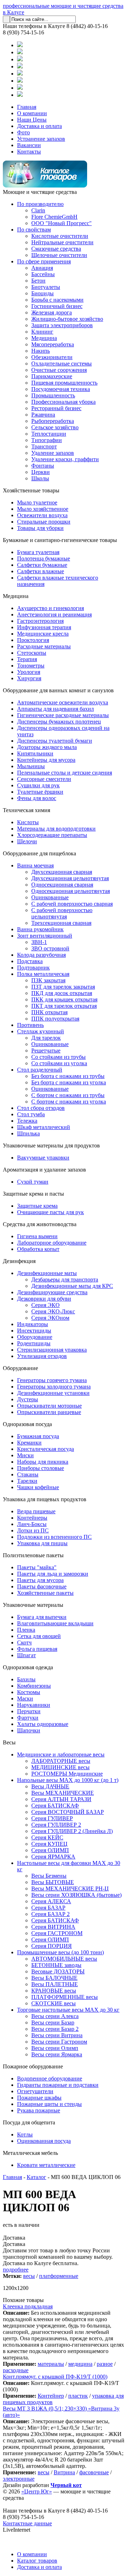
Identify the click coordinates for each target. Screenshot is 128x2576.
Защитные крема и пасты (33, 1194)
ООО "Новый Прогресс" (62, 223)
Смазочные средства (56, 249)
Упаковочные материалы (33, 1605)
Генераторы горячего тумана (52, 1380)
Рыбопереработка (53, 421)
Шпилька (28, 1133)
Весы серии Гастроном (59, 2042)
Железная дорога (52, 312)
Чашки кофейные (38, 1487)
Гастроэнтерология (40, 621)
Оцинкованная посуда (44, 2141)
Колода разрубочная (41, 955)
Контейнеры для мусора (46, 760)
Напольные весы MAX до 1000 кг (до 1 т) (68, 1780)
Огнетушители (35, 2091)
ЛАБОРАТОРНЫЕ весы (61, 1761)
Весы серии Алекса (55, 2016)
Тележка (27, 1121)
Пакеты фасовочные (42, 1586)
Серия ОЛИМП (50, 1850)
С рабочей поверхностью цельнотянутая (62, 913)
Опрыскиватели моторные (49, 1406)
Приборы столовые (41, 1468)
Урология (29, 672)
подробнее (16, 2270)
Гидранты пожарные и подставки (58, 2085)
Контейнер (51, 2396)
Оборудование (35, 1337)
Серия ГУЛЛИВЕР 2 (56, 1825)
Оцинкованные (50, 897)
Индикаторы (33, 1324)
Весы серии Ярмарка (57, 2054)
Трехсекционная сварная (61, 923)
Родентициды (34, 1343)
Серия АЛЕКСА (51, 1901)
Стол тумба (31, 1114)
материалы (51, 2364)
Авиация (42, 268)
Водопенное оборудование (50, 2078)
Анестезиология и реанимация (54, 614)
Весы (9, 1742)
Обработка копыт (38, 1249)
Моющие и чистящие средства (40, 192)
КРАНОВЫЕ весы (54, 1991)
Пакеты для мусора (40, 1580)
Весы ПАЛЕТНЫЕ (55, 1984)
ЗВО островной (50, 948)
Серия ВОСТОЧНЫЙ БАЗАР (68, 1812)
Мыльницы (31, 766)
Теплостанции (49, 434)
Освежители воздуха (42, 515)
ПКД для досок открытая (62, 993)
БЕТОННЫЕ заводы (56, 1965)
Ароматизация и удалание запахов (44, 1170)
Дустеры (28, 1399)
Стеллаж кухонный (41, 1031)
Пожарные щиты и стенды (49, 2104)
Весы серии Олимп (55, 2048)
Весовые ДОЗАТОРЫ (58, 1971)
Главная (27, 107)
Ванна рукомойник (40, 929)
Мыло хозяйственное (43, 509)
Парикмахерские (52, 376)
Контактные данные (27, 2523)
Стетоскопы (32, 653)
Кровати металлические (46, 2165)
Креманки (29, 1443)
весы (29, 2276)
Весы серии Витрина (57, 2035)
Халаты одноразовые (43, 1724)
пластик (78, 2396)
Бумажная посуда (38, 1436)
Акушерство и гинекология (50, 608)
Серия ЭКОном (50, 1318)
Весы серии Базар (53, 2022)
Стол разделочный (40, 1070)
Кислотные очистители (60, 236)
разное (105, 2364)
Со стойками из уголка (59, 1063)
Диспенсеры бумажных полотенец (59, 722)
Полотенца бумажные (44, 558)
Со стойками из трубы (58, 1057)
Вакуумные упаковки (43, 1158)
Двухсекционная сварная (62, 872)
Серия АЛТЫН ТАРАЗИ (61, 1799)
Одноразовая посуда (27, 1424)
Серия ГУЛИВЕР (52, 1818)
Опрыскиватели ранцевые (49, 1412)
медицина (80, 2364)
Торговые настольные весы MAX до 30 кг (68, 2010)
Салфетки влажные (41, 571)
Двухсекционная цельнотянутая (70, 878)
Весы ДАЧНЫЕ (50, 1786)
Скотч (24, 1642)
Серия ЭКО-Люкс (53, 1311)
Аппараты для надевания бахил (55, 709)
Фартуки (28, 1718)
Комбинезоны (34, 1686)
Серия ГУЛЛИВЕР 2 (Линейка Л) (72, 1831)
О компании (32, 113)
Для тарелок (46, 1038)
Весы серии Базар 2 (55, 2029)
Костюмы (29, 1692)
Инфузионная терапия (44, 627)
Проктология (33, 640)
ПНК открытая (49, 1012)
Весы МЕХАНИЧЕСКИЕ (63, 1793)
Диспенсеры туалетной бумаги (55, 741)
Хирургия (29, 678)
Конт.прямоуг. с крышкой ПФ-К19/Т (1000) (55, 2377)
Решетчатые (46, 1050)
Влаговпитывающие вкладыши (55, 1623)
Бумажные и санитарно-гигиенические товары (60, 540)
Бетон (38, 281)
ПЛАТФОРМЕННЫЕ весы (65, 1997)
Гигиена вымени (37, 1236)
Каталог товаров (37, 2561)
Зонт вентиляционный (45, 936)
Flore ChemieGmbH (54, 217)
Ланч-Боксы (32, 1524)
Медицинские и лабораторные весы (61, 1754)
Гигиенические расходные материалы (63, 715)
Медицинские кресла (43, 634)
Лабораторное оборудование (52, 1243)
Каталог (36, 2177)
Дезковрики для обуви (44, 1299)
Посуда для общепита (29, 2122)
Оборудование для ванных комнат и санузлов (58, 690)
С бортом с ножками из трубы (68, 1095)
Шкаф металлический (44, 1127)
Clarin (38, 210)
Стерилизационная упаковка (52, 1350)
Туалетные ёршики (40, 792)
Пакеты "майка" (37, 1567)
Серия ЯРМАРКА (53, 1857)
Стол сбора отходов (41, 1108)
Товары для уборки (40, 528)
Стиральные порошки (44, 522)
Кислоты (28, 822)
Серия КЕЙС (47, 1837)
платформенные (59, 2276)
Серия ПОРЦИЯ (52, 1946)
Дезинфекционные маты (47, 1273)
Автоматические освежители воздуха (63, 702)
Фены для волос (37, 798)
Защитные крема (37, 1206)
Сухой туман (33, 1182)
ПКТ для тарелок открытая (64, 1006)
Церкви (41, 472)
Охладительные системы (62, 364)
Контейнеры (32, 1518)
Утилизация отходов (42, 1356)
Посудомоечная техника (61, 389)
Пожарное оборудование (33, 2066)
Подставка (30, 961)
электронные (19, 2479)
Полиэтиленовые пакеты (33, 1555)
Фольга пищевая (37, 1649)
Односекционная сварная (62, 885)
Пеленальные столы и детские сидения (65, 773)
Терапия (27, 659)
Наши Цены (32, 120)
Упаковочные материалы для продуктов (51, 1145)
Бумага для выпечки (42, 1617)
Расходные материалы (44, 646)
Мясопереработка (53, 344)
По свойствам (34, 230)
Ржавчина (43, 415)
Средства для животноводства (40, 1224)
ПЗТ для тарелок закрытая (63, 987)
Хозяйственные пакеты (45, 1593)
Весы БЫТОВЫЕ (53, 1882)
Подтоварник (33, 968)
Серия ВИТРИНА (53, 1927)
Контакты (29, 152)
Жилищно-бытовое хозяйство (67, 319)
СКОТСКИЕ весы (54, 2003)
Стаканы (28, 1474)
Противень (30, 1025)
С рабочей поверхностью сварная (72, 904)
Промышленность (53, 395)
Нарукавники (34, 1705)
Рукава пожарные (39, 2110)
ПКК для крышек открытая (64, 999)
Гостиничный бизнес (57, 306)
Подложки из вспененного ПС (54, 1537)
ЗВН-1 (39, 942)
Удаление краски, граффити (65, 459)
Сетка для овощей (39, 1636)
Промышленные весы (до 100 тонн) (60, 1952)
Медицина (44, 338)
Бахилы (26, 1679)
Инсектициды (34, 1331)
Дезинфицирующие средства (52, 1292)
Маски (25, 1698)
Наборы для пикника (43, 1462)
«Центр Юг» (37, 2491)
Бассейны (43, 274)
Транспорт (44, 446)
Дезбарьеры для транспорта (65, 1279)
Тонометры (31, 666)
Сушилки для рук (38, 785)
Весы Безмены (49, 1876)
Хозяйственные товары (31, 490)
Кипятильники (35, 753)
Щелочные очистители (59, 255)
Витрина (64, 2472)
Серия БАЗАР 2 (50, 1914)
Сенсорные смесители (44, 779)
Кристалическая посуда (46, 1449)
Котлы (25, 2134)
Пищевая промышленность (64, 383)
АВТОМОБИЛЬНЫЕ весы (64, 1959)
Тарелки (27, 1481)
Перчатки (29, 1711)
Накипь (41, 351)
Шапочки (29, 1730)
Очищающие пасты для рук (50, 1212)
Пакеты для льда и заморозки (53, 1574)
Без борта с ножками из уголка (69, 1082)
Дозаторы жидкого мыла (47, 747)
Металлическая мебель (30, 2153)
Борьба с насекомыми (57, 300)
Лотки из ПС (33, 1530)
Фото (23, 132)
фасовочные (94, 2472)
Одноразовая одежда (28, 1667)
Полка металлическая (43, 974)
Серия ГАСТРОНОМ (57, 1933)
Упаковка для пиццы (42, 1543)
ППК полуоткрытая (55, 1019)
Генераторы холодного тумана (54, 1387)
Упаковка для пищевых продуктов (45, 1499)
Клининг (42, 332)
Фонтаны (43, 466)
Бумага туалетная (38, 552)
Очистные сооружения (59, 370)
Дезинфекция (19, 1261)
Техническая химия (26, 810)
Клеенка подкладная (28, 2306)
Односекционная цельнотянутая (71, 891)
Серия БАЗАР (48, 1908)
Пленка (26, 1630)
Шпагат (26, 1655)
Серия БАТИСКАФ (55, 1806)
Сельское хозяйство (55, 427)
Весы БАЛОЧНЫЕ (54, 1978)
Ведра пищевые (36, 1511)
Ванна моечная (35, 865)
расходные (16, 2370)
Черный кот (66, 2485)
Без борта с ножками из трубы (68, 1076)
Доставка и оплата (39, 126)
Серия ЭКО (46, 1305)
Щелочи (27, 841)
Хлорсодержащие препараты (52, 835)
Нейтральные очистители (62, 242)
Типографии (47, 440)
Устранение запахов (41, 139)
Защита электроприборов (62, 325)
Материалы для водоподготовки (56, 829)
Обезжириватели (52, 357)
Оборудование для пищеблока (39, 853)
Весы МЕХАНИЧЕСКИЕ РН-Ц (70, 1888)
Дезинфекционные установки (53, 1393)
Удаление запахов (53, 453)
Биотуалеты (46, 287)
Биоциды (42, 293)
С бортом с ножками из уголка (69, 1102)
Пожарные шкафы (39, 2098)
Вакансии (29, 145)
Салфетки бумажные (42, 565)
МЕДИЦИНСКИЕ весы (60, 1767)
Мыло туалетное (37, 502)
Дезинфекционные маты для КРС (72, 1286)
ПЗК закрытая (48, 980)
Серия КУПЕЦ (49, 1844)
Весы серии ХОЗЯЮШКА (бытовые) (76, 1895)
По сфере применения (44, 261)
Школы (40, 478)
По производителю (40, 204)
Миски (25, 1455)
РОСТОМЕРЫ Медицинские (67, 1774)
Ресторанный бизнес (56, 408)
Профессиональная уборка (63, 402)
